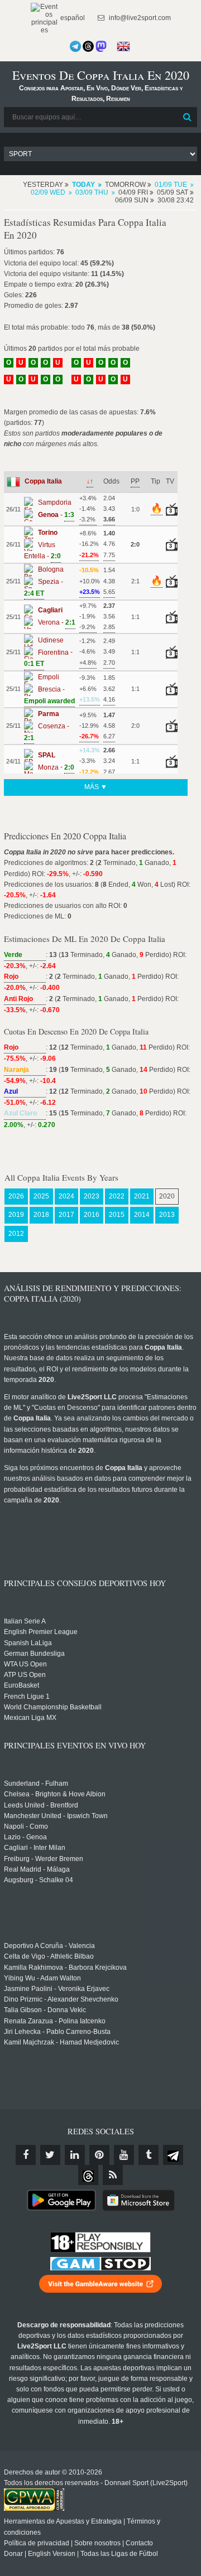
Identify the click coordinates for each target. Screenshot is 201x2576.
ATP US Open (25, 1675)
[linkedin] (75, 2155)
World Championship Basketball (53, 1707)
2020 (167, 1196)
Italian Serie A (25, 1621)
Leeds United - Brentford (41, 1805)
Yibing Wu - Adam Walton (42, 1978)
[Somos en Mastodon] (101, 46)
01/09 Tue (171, 185)
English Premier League (41, 1632)
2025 (41, 1196)
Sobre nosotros (97, 2543)
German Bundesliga (34, 1654)
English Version (52, 2554)
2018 (41, 1215)
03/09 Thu (92, 192)
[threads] (88, 2175)
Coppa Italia (43, 481)
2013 (167, 1215)
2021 (142, 1196)
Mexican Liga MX (30, 1718)
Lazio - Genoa (25, 1837)
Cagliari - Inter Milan (35, 1848)
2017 (66, 1215)
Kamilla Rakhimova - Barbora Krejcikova (65, 1968)
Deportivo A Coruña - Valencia (49, 1946)
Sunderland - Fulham (36, 1784)
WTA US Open (25, 1664)
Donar (13, 2554)
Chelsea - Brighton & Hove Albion (55, 1794)
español (72, 18)
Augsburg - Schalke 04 (39, 1880)
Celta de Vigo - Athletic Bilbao (49, 1956)
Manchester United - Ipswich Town (56, 1816)
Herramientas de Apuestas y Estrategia (63, 2521)
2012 (16, 1234)
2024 (66, 1196)
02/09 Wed (48, 192)
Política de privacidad (37, 2543)
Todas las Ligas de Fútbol (119, 2554)
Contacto (139, 2543)
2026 (16, 1196)
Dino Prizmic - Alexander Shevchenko (61, 1999)
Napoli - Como (26, 1826)
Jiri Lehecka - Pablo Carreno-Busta (57, 2032)
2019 (16, 1215)
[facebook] (26, 2155)
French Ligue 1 (27, 1697)
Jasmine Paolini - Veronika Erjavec (57, 1989)
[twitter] (50, 2155)
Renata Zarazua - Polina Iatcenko (55, 2021)
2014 (142, 1215)
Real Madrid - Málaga (37, 1869)
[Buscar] (188, 117)
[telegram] (173, 2155)
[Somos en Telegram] (75, 46)
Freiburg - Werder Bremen (44, 1859)
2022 (117, 1196)
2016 (92, 1215)
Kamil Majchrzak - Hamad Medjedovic (61, 2042)
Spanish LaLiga (28, 1643)
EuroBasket (21, 1685)
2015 (117, 1215)
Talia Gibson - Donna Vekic (45, 2010)
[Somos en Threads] (88, 46)
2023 (92, 1196)
